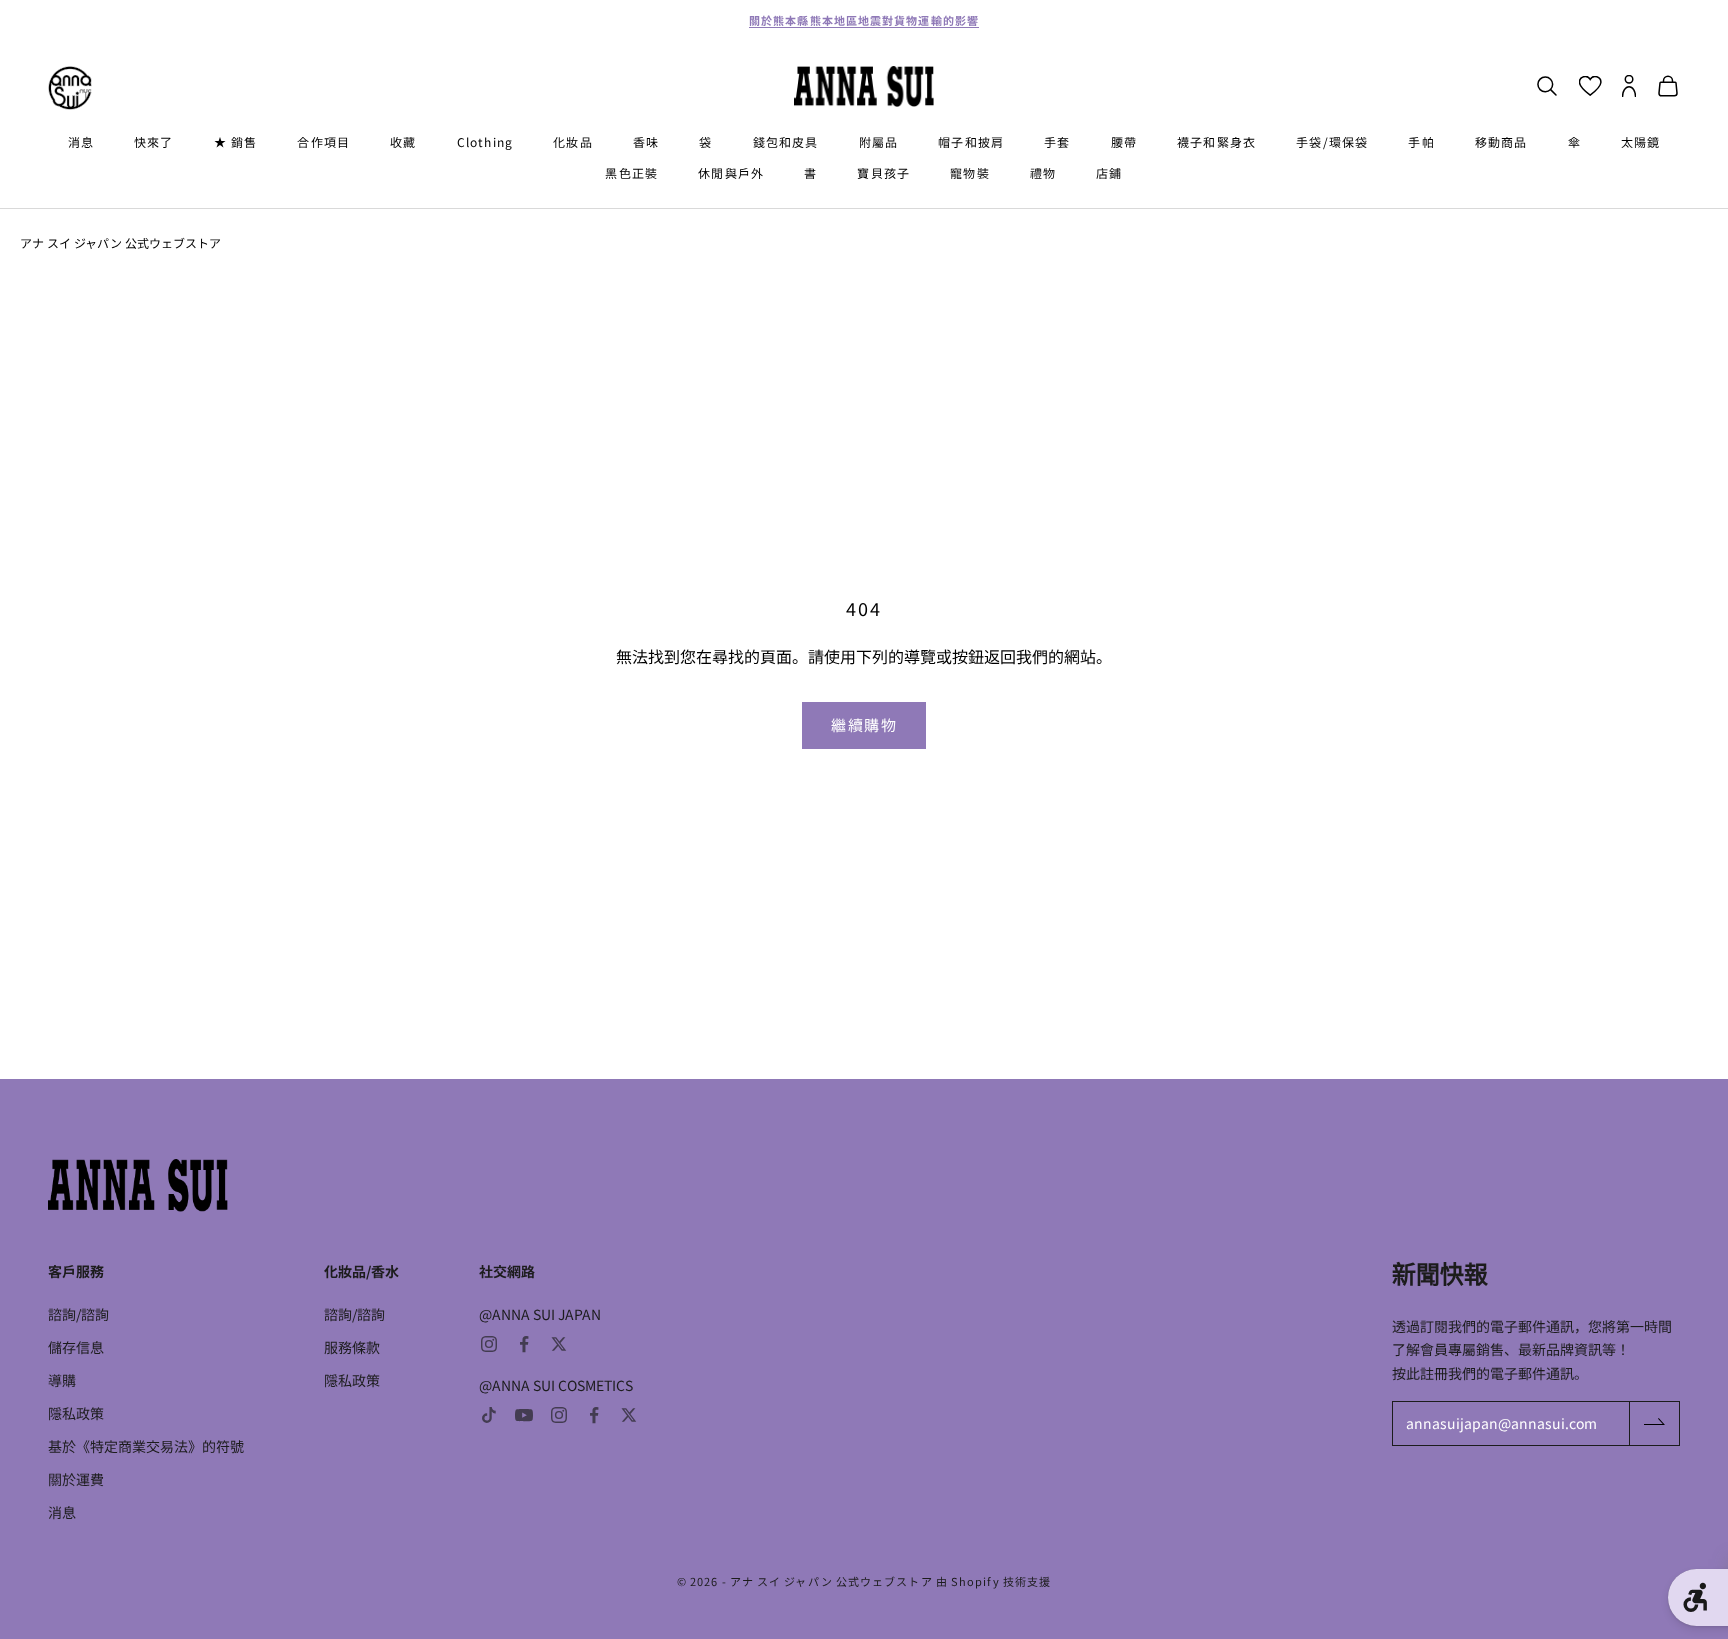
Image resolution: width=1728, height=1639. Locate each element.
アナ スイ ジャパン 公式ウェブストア (120, 242)
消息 (81, 141)
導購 (62, 1380)
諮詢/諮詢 (78, 1314)
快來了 (154, 141)
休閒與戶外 (731, 172)
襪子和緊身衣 (1216, 141)
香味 (646, 141)
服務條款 (352, 1347)
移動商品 (1501, 141)
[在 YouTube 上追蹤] (524, 1415)
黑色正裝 (631, 172)
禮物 (1043, 172)
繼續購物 (864, 724)
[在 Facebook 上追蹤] (524, 1344)
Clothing (485, 141)
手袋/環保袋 (1332, 141)
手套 (1057, 141)
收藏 (403, 141)
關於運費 (76, 1479)
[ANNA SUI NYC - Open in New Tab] (70, 88)
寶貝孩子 (883, 172)
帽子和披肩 (971, 141)
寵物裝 (970, 172)
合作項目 (323, 141)
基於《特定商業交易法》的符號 (146, 1446)
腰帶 (1124, 141)
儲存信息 (76, 1347)
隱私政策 (76, 1413)
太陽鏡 (1641, 141)
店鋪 (1109, 172)
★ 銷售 (236, 141)
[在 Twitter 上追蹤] (559, 1344)
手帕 (1421, 141)
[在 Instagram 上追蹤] (489, 1344)
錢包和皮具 (786, 141)
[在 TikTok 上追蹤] (489, 1415)
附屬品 (879, 141)
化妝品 (573, 141)
